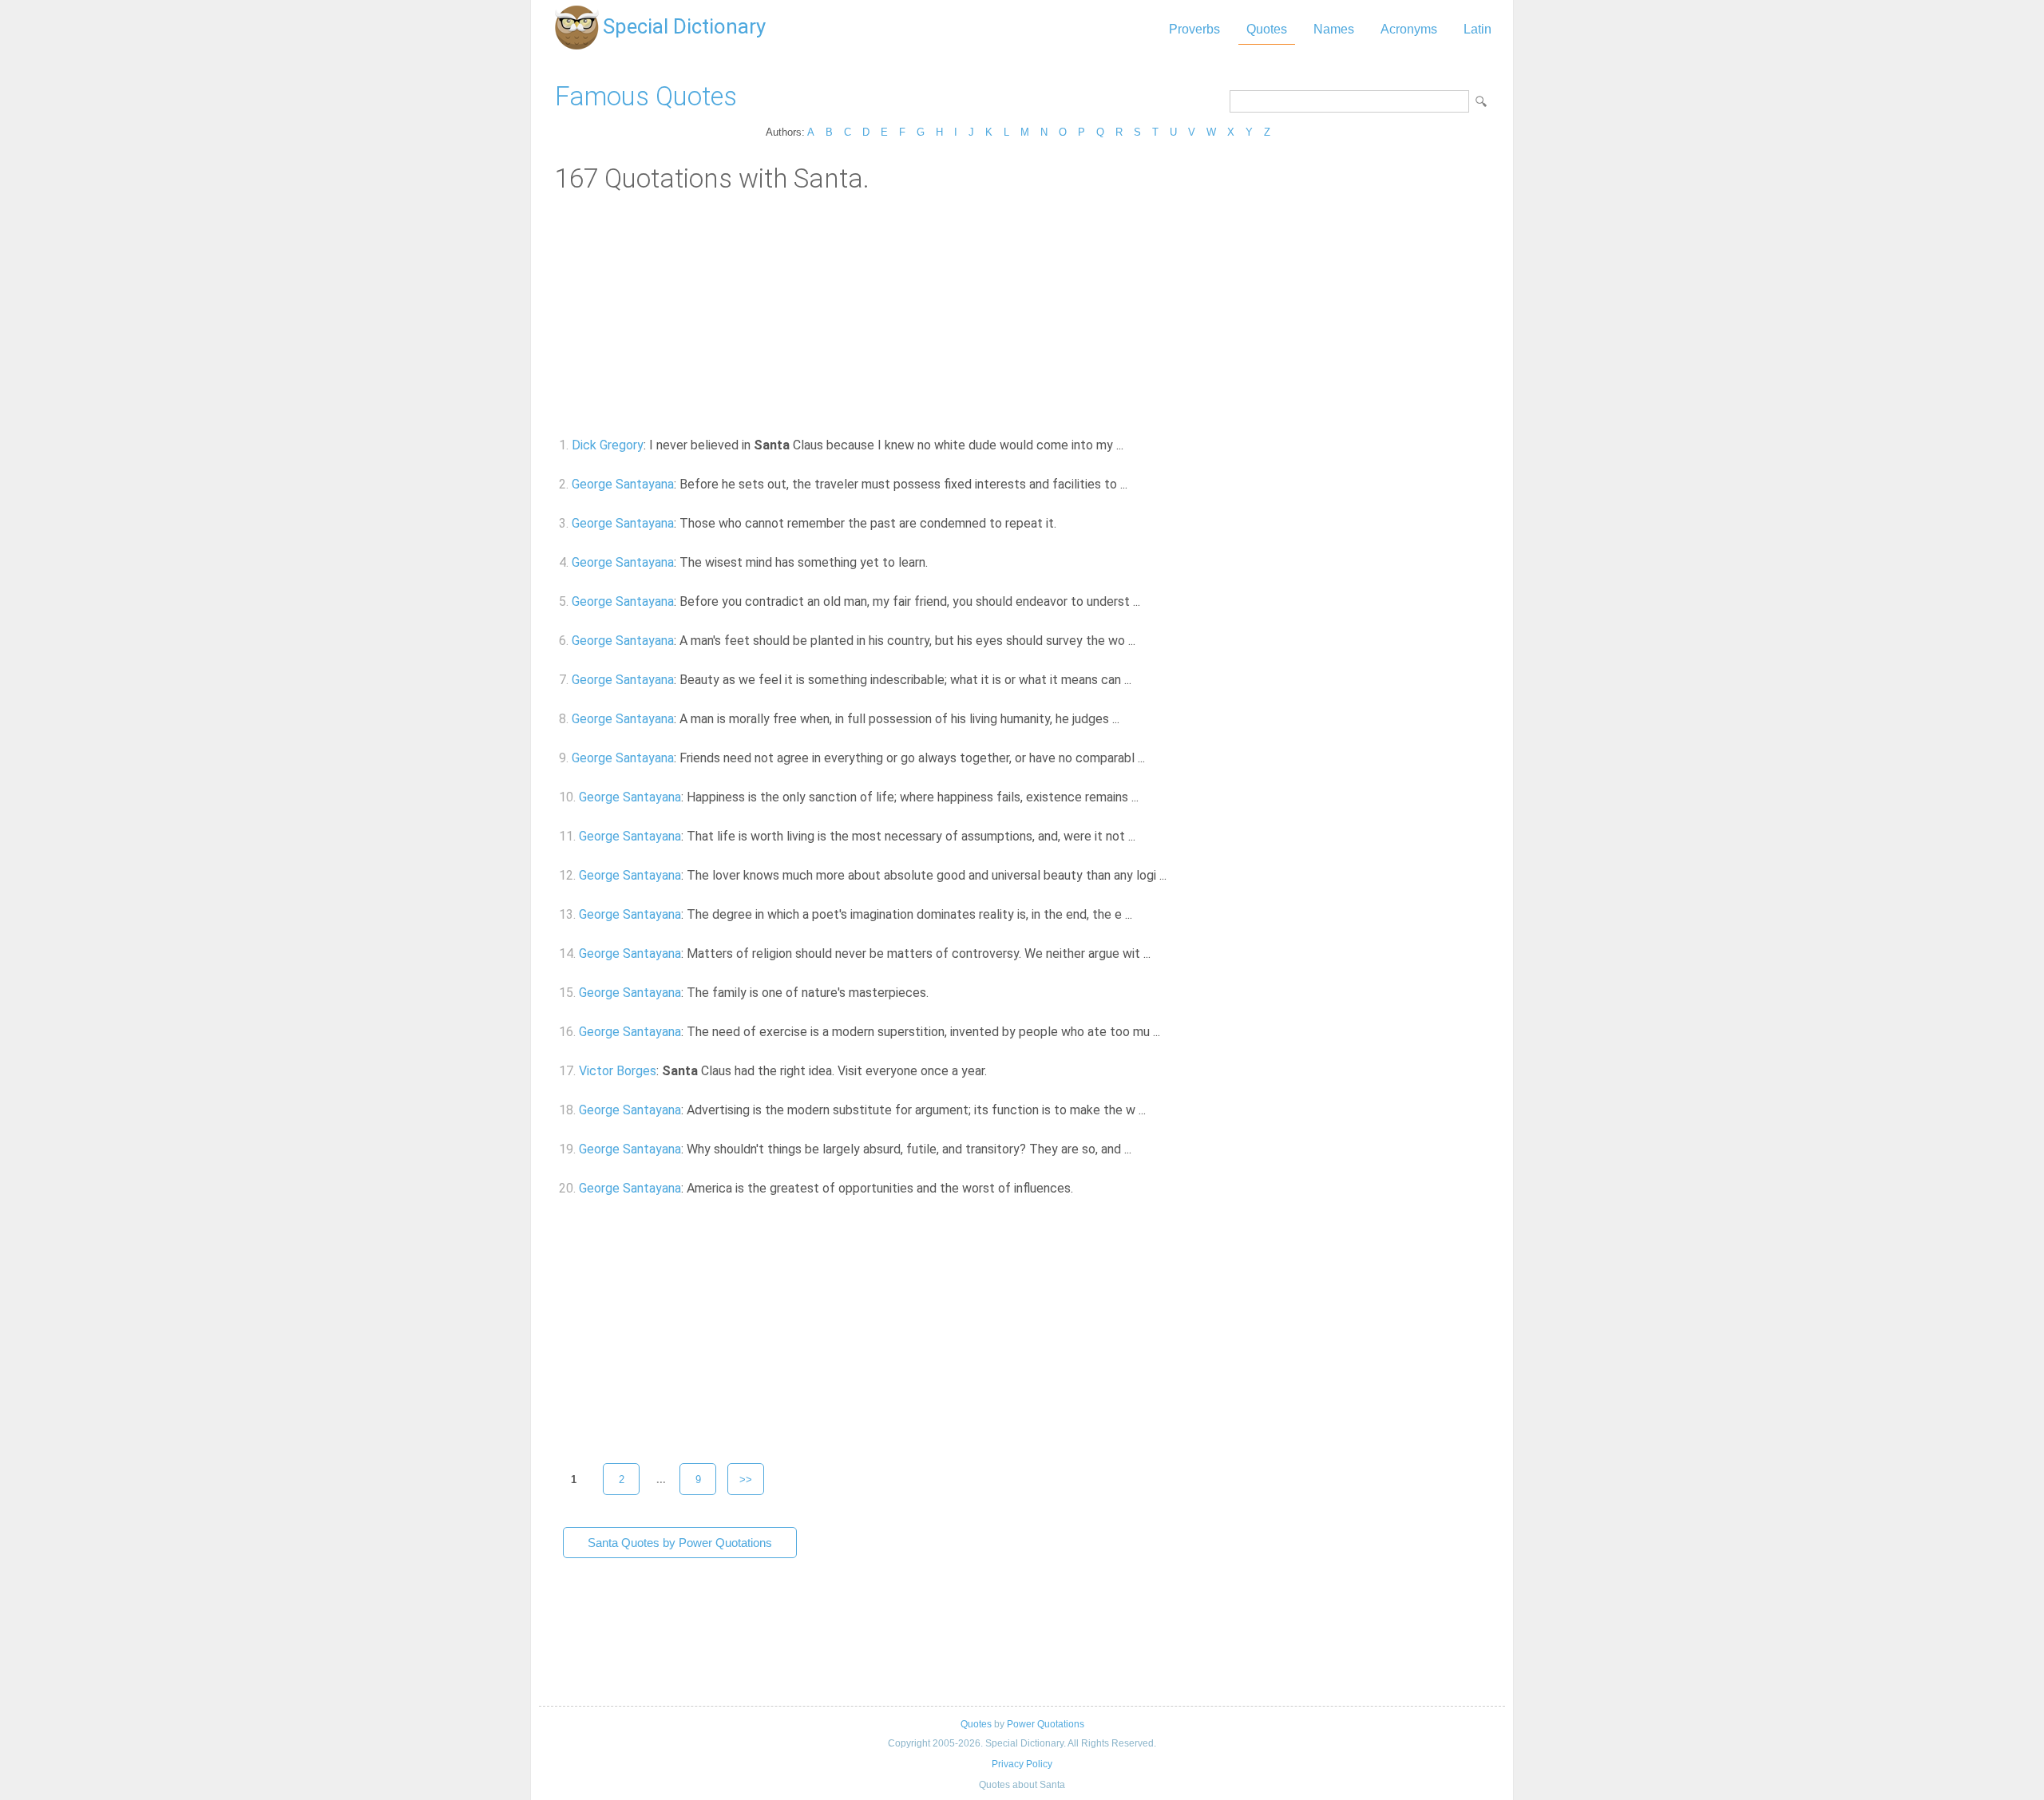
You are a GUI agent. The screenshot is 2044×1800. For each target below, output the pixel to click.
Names (1334, 29)
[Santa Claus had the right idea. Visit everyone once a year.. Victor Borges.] (996, 1071)
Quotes (1267, 29)
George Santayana (623, 484)
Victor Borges (618, 1071)
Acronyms (1409, 29)
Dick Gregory (608, 445)
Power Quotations (1046, 1724)
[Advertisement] (1022, 314)
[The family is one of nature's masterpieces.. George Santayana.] (938, 993)
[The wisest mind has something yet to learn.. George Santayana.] (937, 562)
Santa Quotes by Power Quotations (680, 1543)
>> (746, 1480)
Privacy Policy (1022, 1764)
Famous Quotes (646, 96)
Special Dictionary (684, 26)
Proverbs (1194, 29)
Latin (1478, 29)
